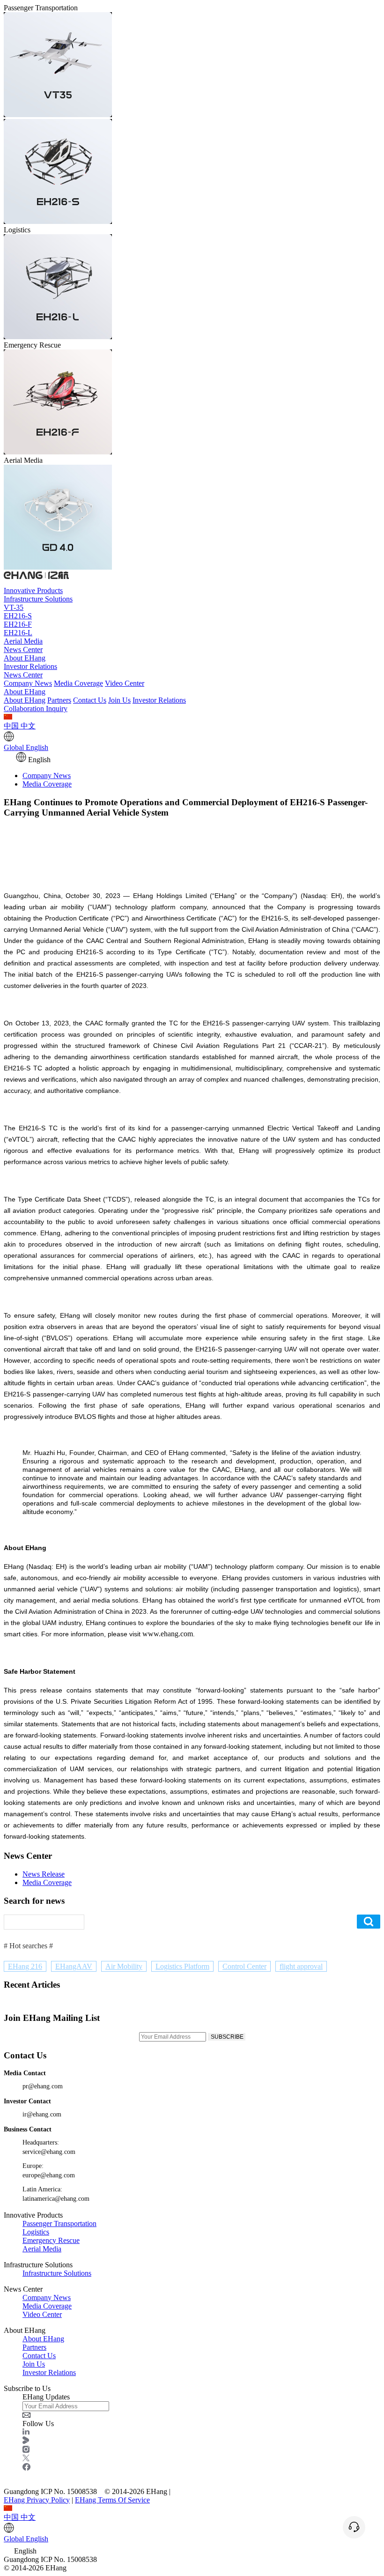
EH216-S (18, 616)
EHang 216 (25, 1966)
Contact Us (90, 700)
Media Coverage (78, 683)
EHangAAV (74, 1966)
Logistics (36, 2232)
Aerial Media (23, 641)
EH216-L (18, 633)
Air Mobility (124, 1966)
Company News (28, 683)
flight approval (301, 1966)
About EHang (25, 658)
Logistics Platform (182, 1966)
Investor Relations (30, 666)
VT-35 (14, 607)
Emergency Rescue (51, 2240)
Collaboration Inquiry (36, 709)
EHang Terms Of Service (112, 2500)
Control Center (244, 1966)
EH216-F (18, 624)
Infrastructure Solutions (38, 599)
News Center (23, 650)
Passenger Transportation (59, 2223)
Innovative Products (33, 590)
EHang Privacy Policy (37, 2500)
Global (26, 747)
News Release (44, 1874)
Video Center (125, 683)
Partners (59, 700)
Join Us (119, 700)
